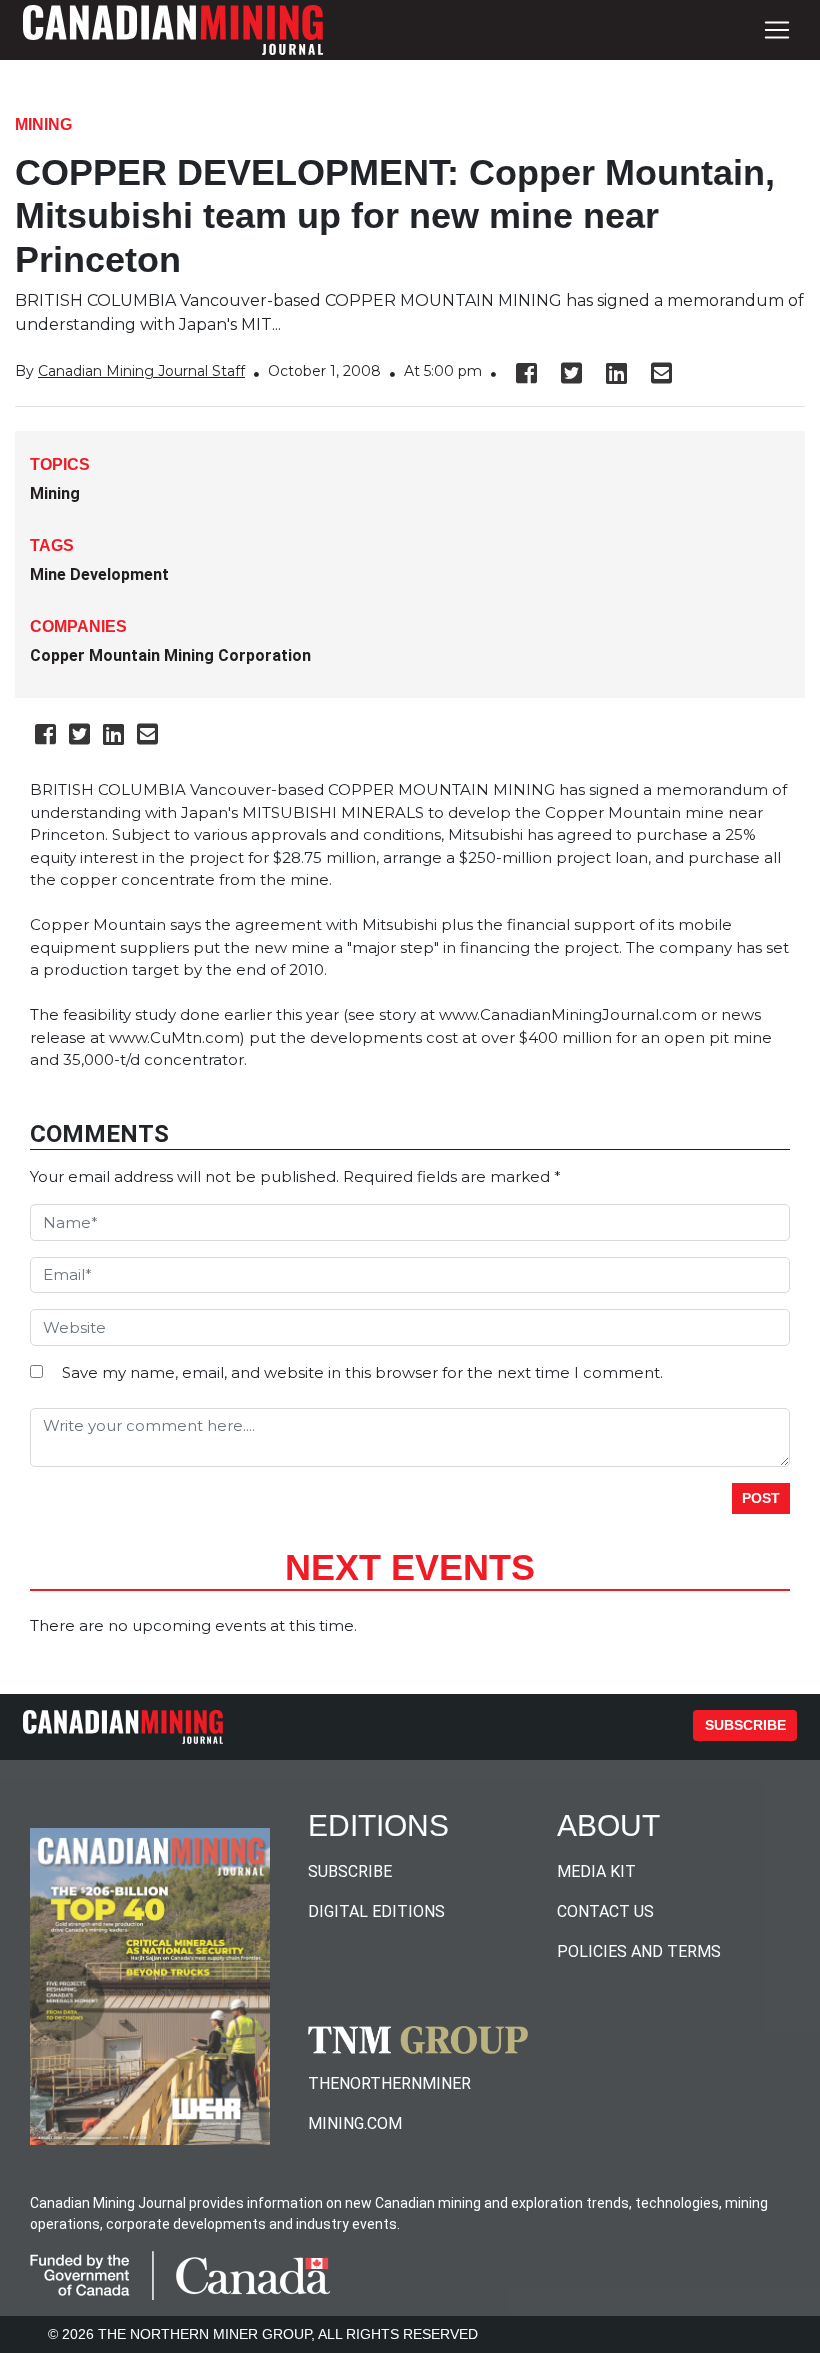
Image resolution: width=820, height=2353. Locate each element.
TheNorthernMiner (389, 2083)
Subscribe (745, 1725)
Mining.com (355, 2123)
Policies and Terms (639, 1951)
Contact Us (605, 1911)
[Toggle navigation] (777, 30)
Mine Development (99, 574)
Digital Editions (376, 1911)
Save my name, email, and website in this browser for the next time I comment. (362, 1372)
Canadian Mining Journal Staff (141, 371)
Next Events (410, 1567)
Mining (43, 124)
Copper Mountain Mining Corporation (170, 655)
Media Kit (596, 1871)
